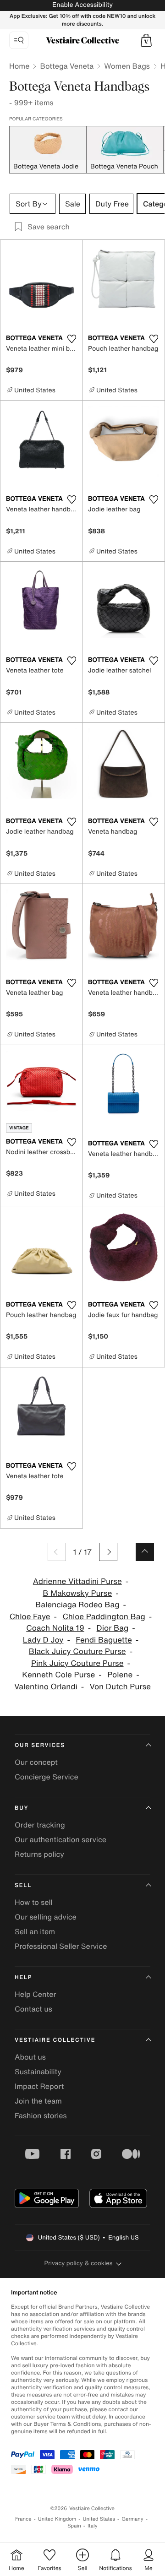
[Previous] (57, 1552)
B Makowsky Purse (77, 1593)
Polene (120, 1675)
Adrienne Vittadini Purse (77, 1581)
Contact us (33, 2009)
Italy (93, 2526)
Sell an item (35, 1931)
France (23, 2519)
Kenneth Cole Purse (58, 1675)
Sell (23, 1885)
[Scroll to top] (145, 1552)
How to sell (34, 1902)
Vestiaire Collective (55, 2040)
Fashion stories (41, 2115)
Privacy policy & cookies (79, 2263)
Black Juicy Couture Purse (77, 1651)
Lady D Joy (43, 1640)
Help (23, 1977)
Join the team (38, 2101)
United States (99, 2519)
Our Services (40, 1745)
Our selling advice (46, 1917)
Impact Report (39, 2086)
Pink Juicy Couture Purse (77, 1663)
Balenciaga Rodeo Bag (77, 1605)
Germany (132, 2519)
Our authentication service (60, 1839)
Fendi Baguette (104, 1640)
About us (30, 2057)
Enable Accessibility (82, 5)
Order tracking (40, 1825)
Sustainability (38, 2072)
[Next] (108, 1552)
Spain (74, 2526)
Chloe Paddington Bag (104, 1617)
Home (19, 66)
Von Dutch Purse (120, 1687)
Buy (22, 1808)
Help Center (35, 1994)
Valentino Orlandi (46, 1687)
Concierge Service (47, 1777)
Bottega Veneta (67, 66)
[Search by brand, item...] (19, 40)
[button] (146, 40)
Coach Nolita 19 (55, 1628)
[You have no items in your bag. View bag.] (146, 40)
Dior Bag (113, 1628)
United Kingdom (57, 2519)
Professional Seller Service (61, 1946)
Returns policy (39, 1854)
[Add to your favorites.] (71, 339)
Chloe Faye (30, 1617)
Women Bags (127, 66)
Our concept (36, 1762)
